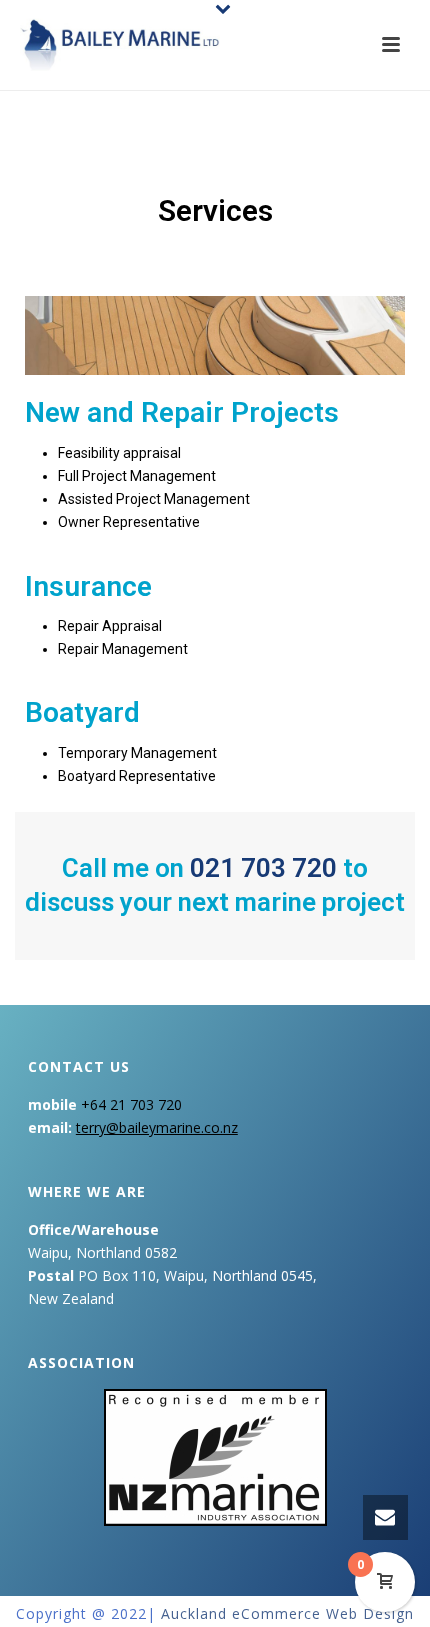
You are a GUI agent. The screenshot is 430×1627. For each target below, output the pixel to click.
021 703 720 (263, 868)
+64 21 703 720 (131, 1104)
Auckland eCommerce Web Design (287, 1613)
